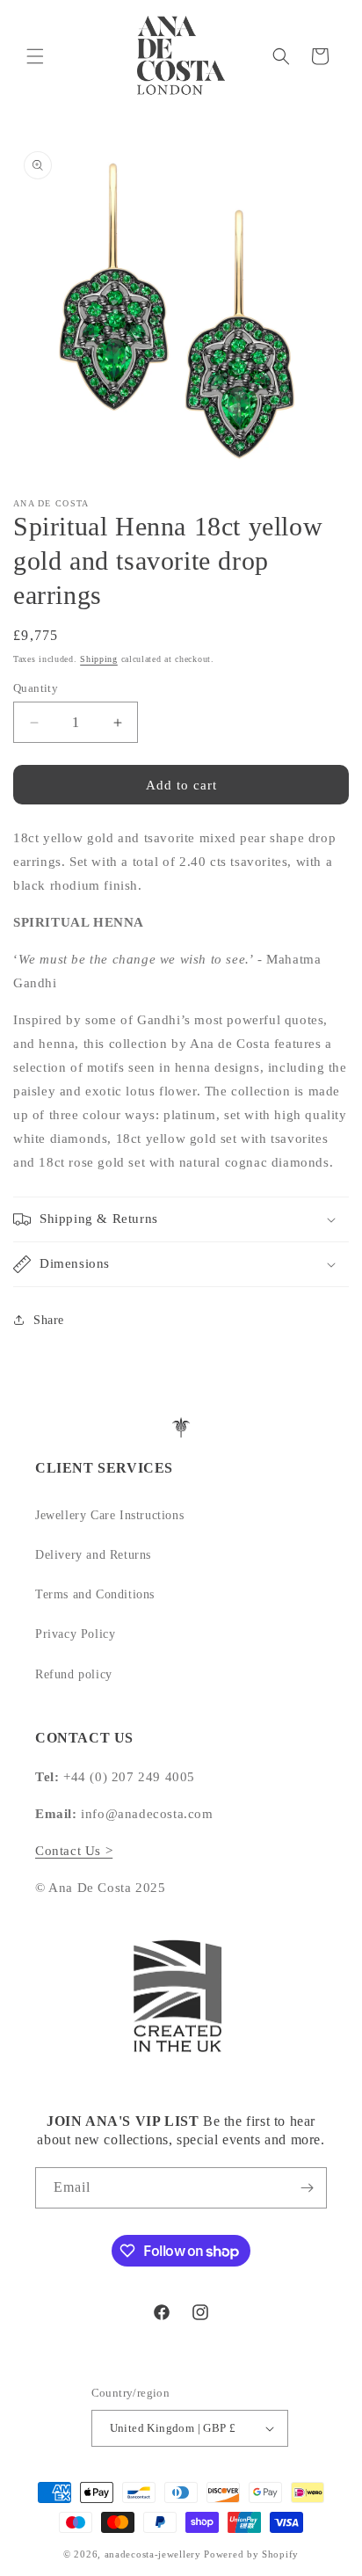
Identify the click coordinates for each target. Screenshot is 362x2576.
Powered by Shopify (251, 2554)
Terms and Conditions (95, 1594)
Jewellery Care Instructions (109, 1515)
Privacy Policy (75, 1634)
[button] (35, 56)
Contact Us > (74, 1851)
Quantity (36, 688)
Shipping (99, 659)
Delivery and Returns (93, 1555)
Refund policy (74, 1674)
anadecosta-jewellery (153, 2554)
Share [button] (49, 1320)
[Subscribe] (307, 2188)
